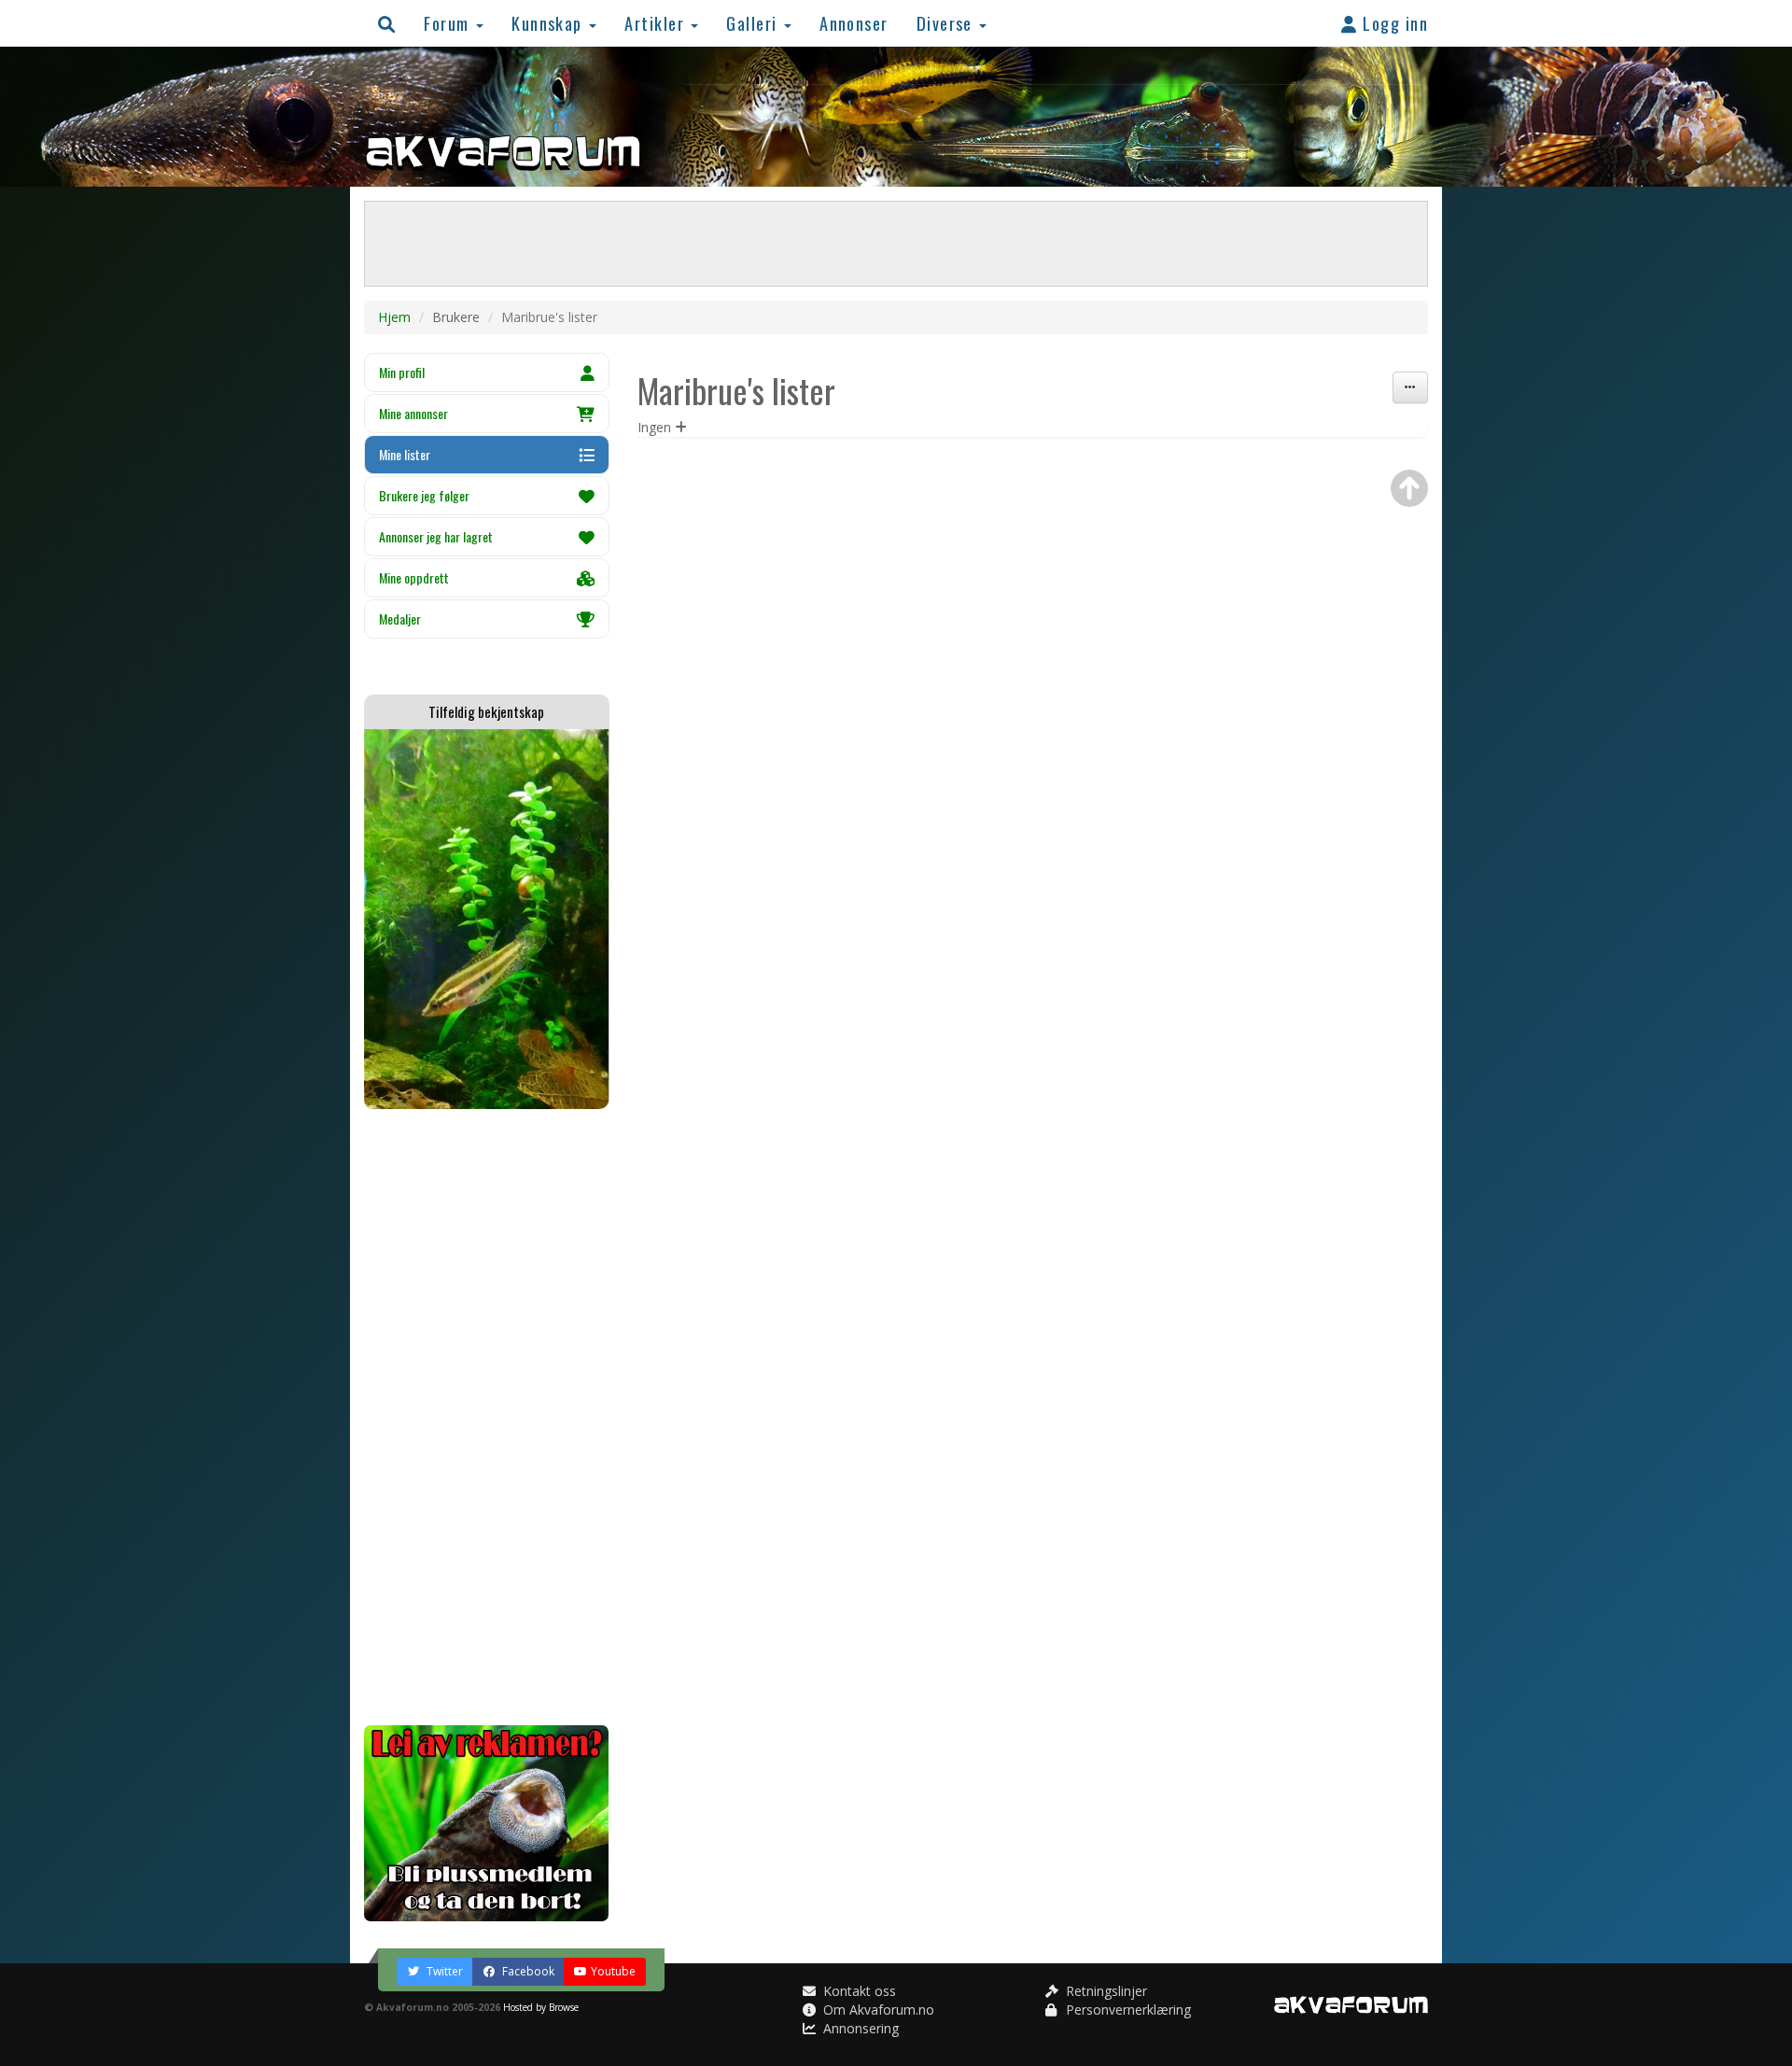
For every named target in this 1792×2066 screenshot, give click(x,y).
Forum (449, 23)
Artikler (657, 23)
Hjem (394, 317)
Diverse (947, 23)
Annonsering (859, 2028)
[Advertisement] (487, 1417)
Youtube (613, 1971)
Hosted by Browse (541, 2007)
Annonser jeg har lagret (436, 536)
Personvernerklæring (1127, 2010)
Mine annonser (413, 413)
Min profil (402, 372)
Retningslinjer (1105, 1991)
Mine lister (405, 454)
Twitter (443, 1971)
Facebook (527, 1971)
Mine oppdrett (414, 577)
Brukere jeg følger (424, 495)
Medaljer (400, 618)
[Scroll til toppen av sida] (1409, 488)
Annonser (854, 23)
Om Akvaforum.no (877, 2010)
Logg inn (1393, 23)
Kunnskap (549, 23)
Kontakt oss (858, 1991)
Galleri (754, 23)
